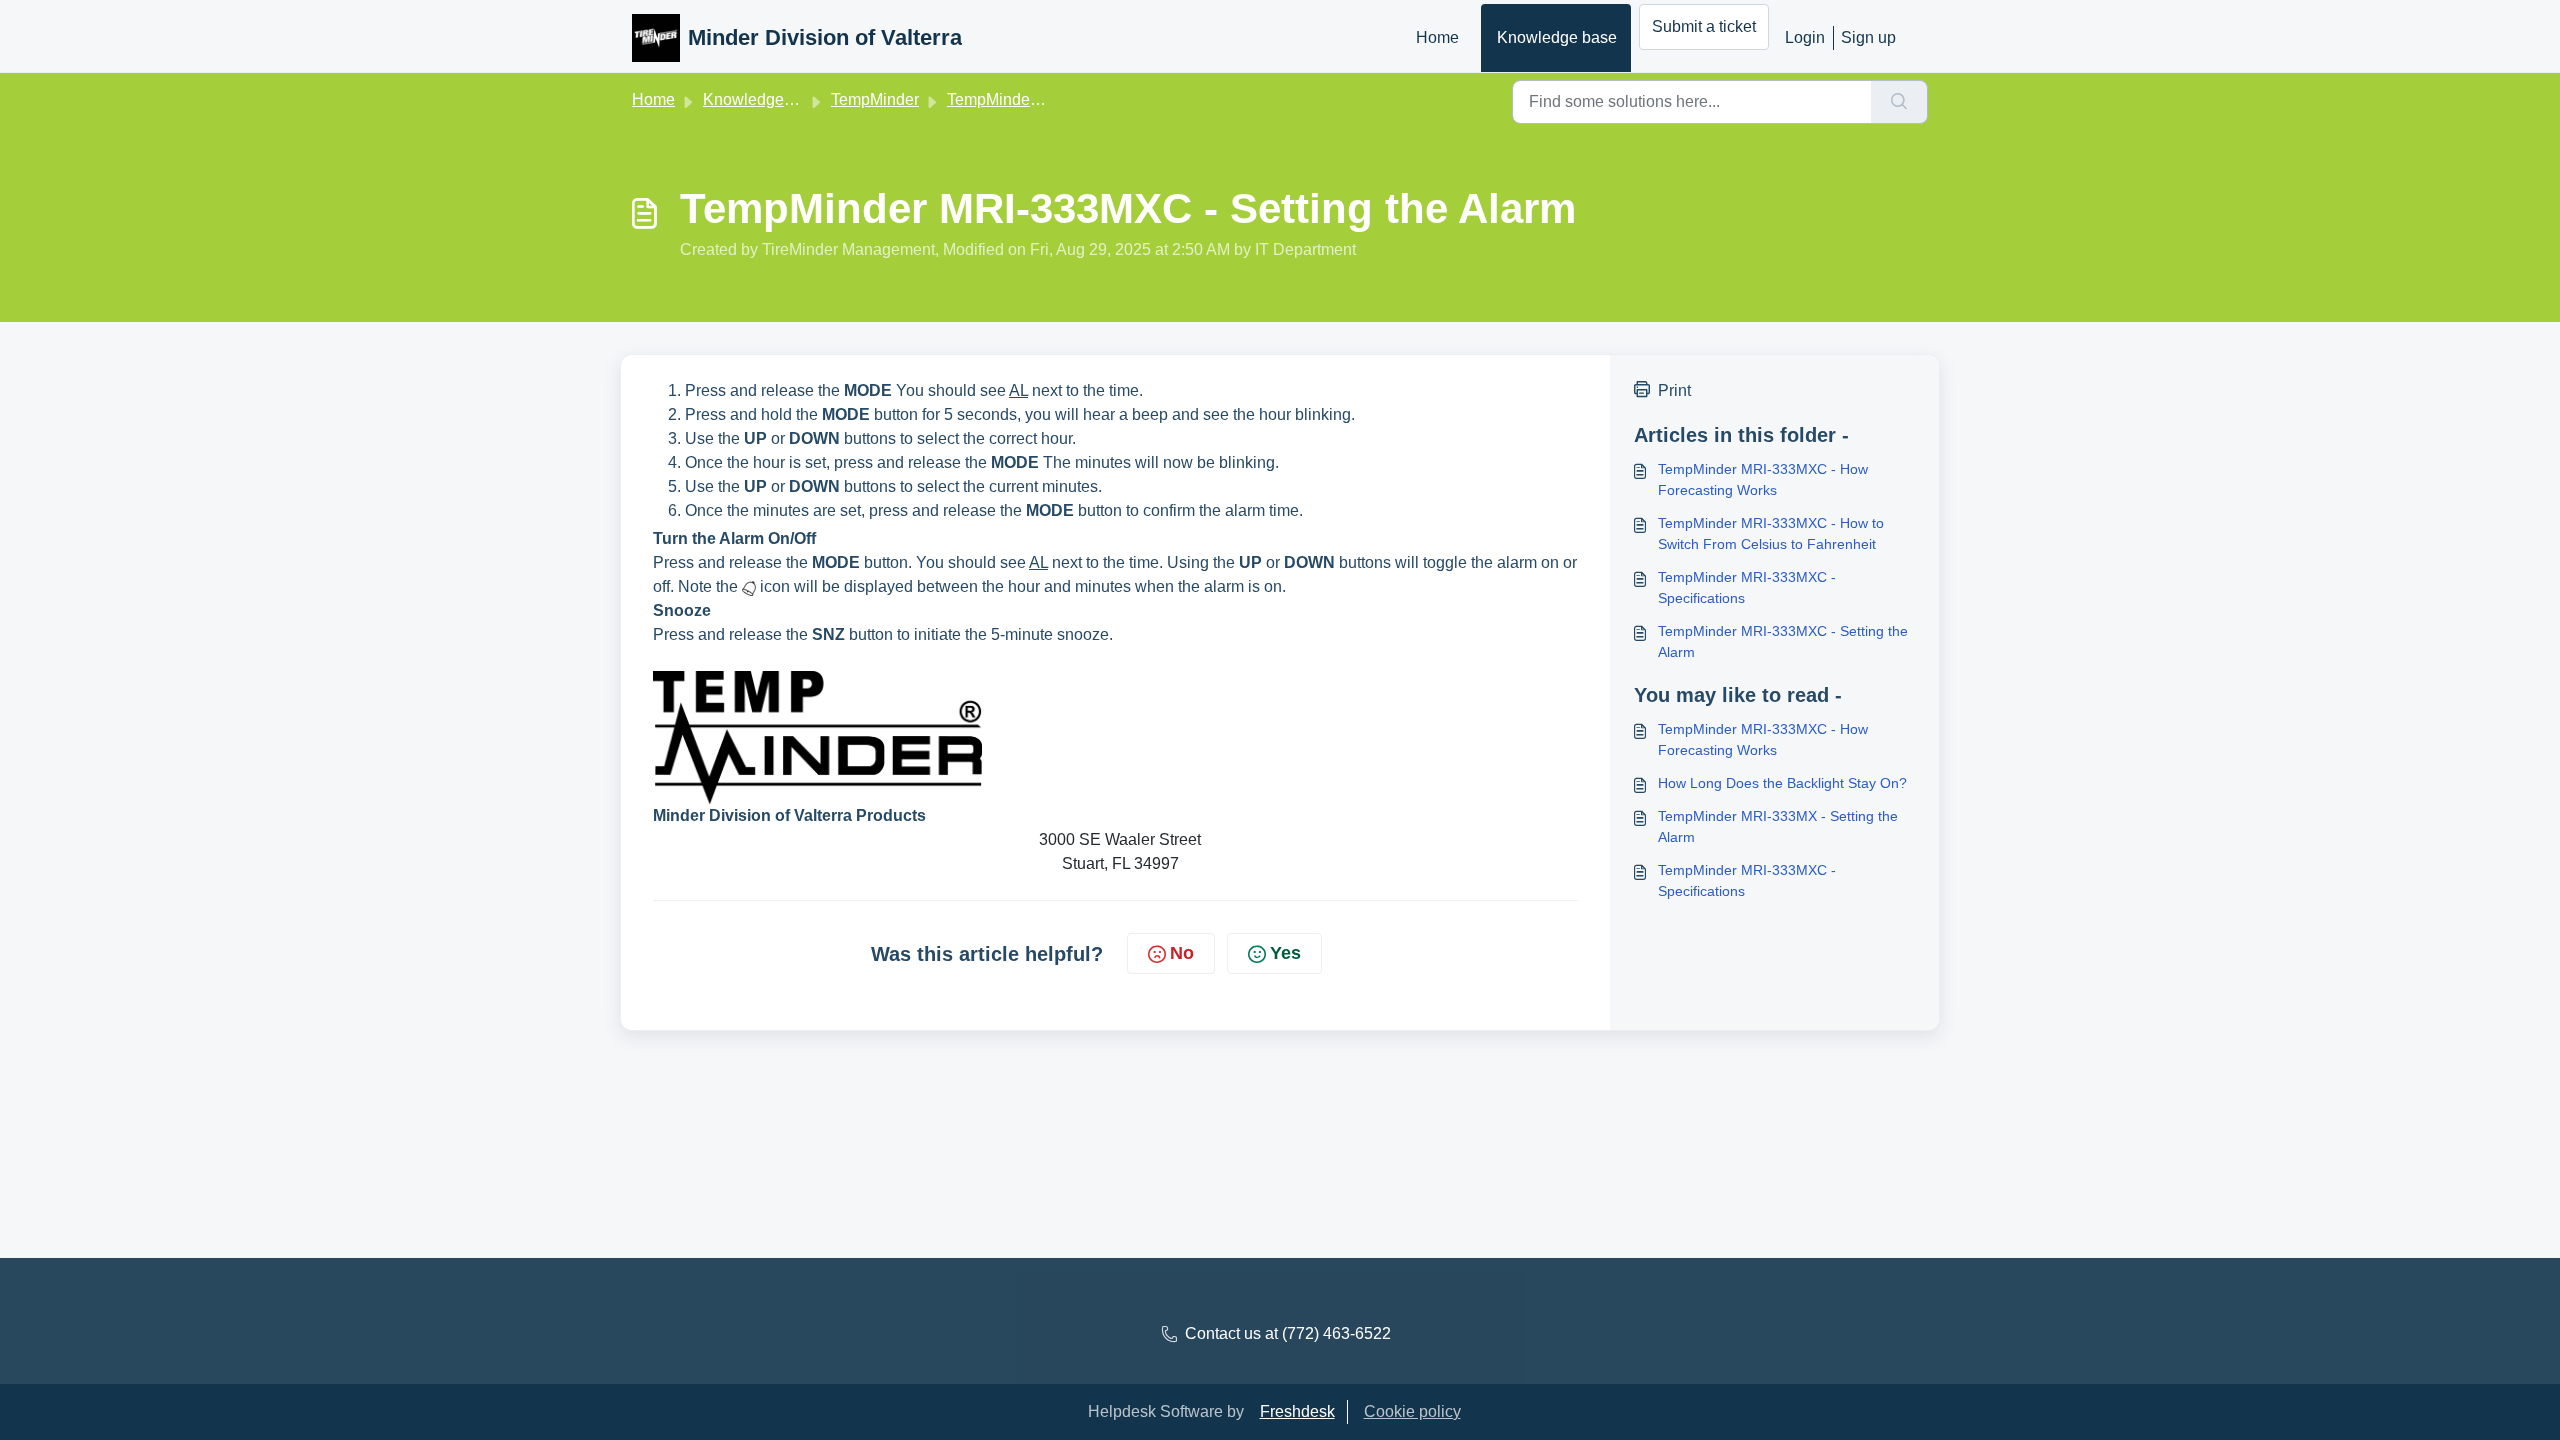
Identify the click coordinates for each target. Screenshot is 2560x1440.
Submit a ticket (1704, 26)
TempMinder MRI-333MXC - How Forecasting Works (1763, 479)
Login (1805, 37)
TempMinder (875, 99)
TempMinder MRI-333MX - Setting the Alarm (1778, 826)
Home (1437, 37)
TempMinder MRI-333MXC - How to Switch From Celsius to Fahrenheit (1771, 533)
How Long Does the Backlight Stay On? (1782, 783)
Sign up (1868, 37)
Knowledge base (1557, 37)
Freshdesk (1297, 1411)
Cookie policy (1412, 1411)
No (1182, 953)
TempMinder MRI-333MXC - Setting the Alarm (1783, 641)
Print (1674, 390)
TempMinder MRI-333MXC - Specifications (1747, 587)
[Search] (1899, 102)
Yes (1285, 953)
